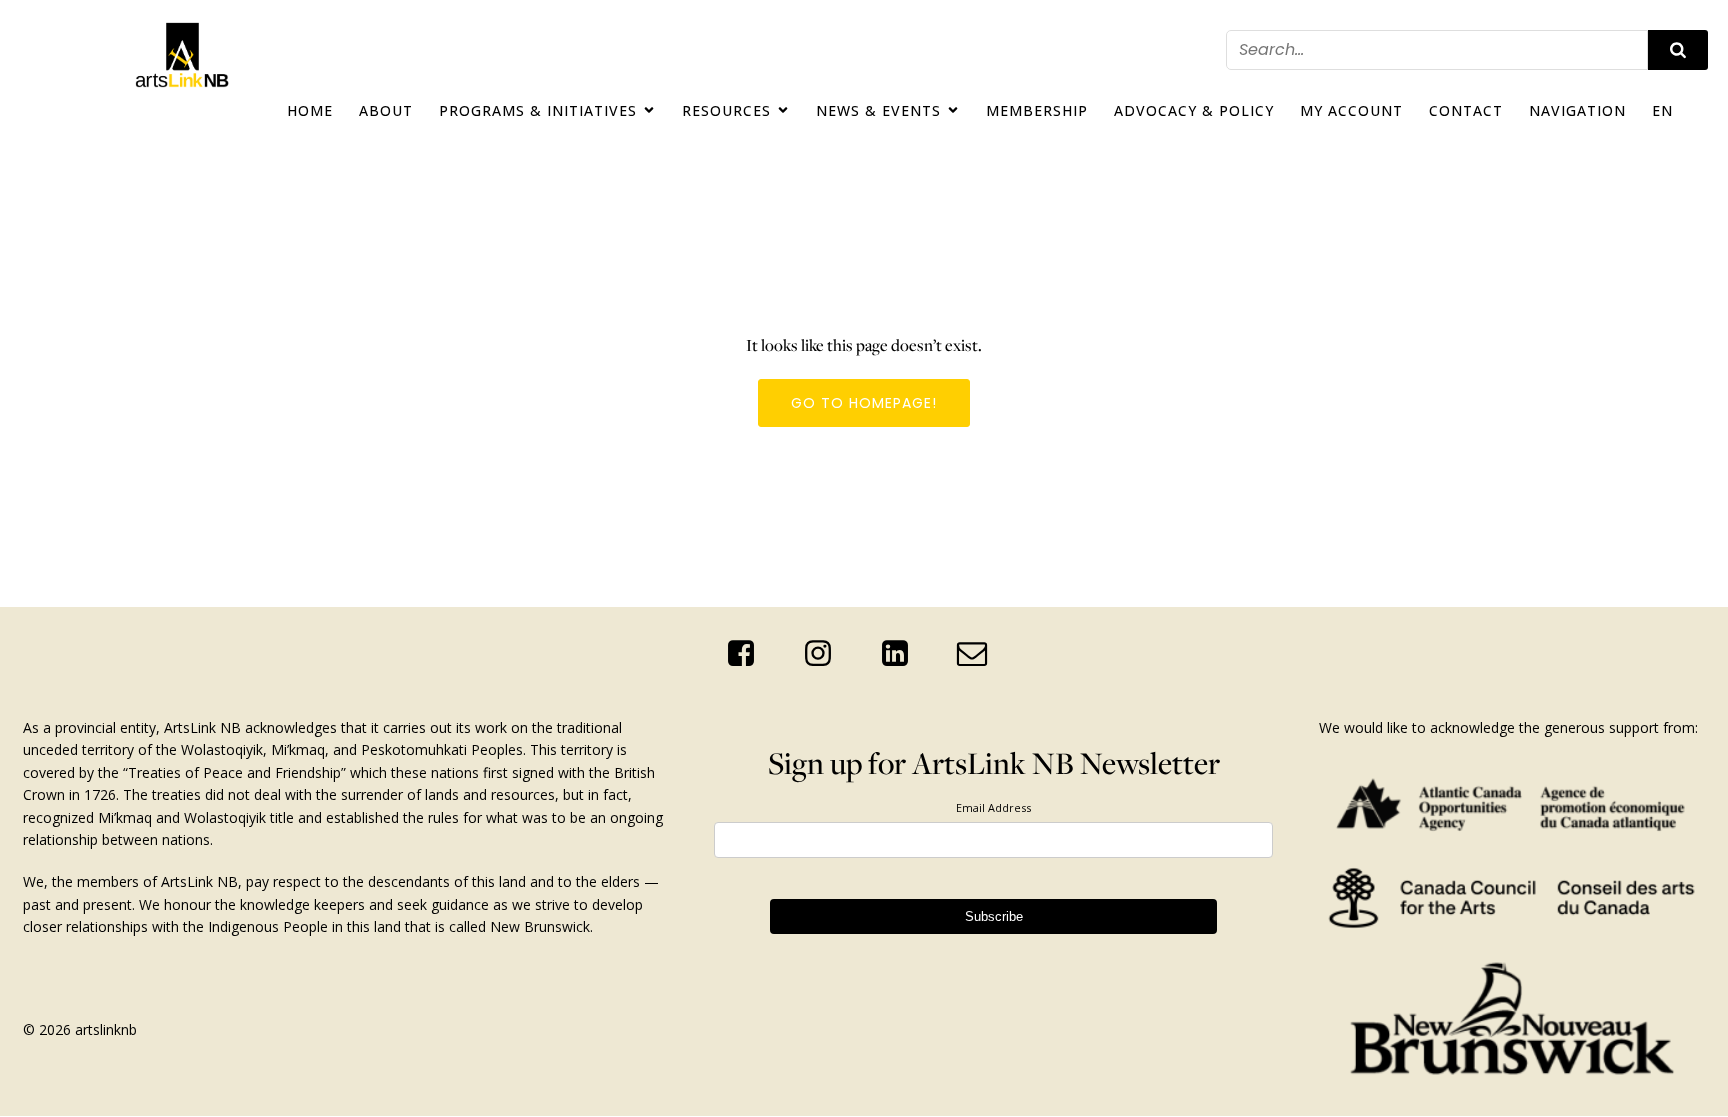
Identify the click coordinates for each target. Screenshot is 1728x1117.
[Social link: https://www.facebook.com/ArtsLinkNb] (748, 654)
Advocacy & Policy (1194, 110)
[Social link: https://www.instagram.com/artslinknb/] (825, 654)
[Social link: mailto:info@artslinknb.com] (979, 654)
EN (1662, 110)
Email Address (993, 807)
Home (310, 110)
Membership (1037, 110)
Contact (1466, 110)
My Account (1351, 110)
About (386, 110)
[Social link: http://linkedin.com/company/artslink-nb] (902, 654)
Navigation (1577, 110)
